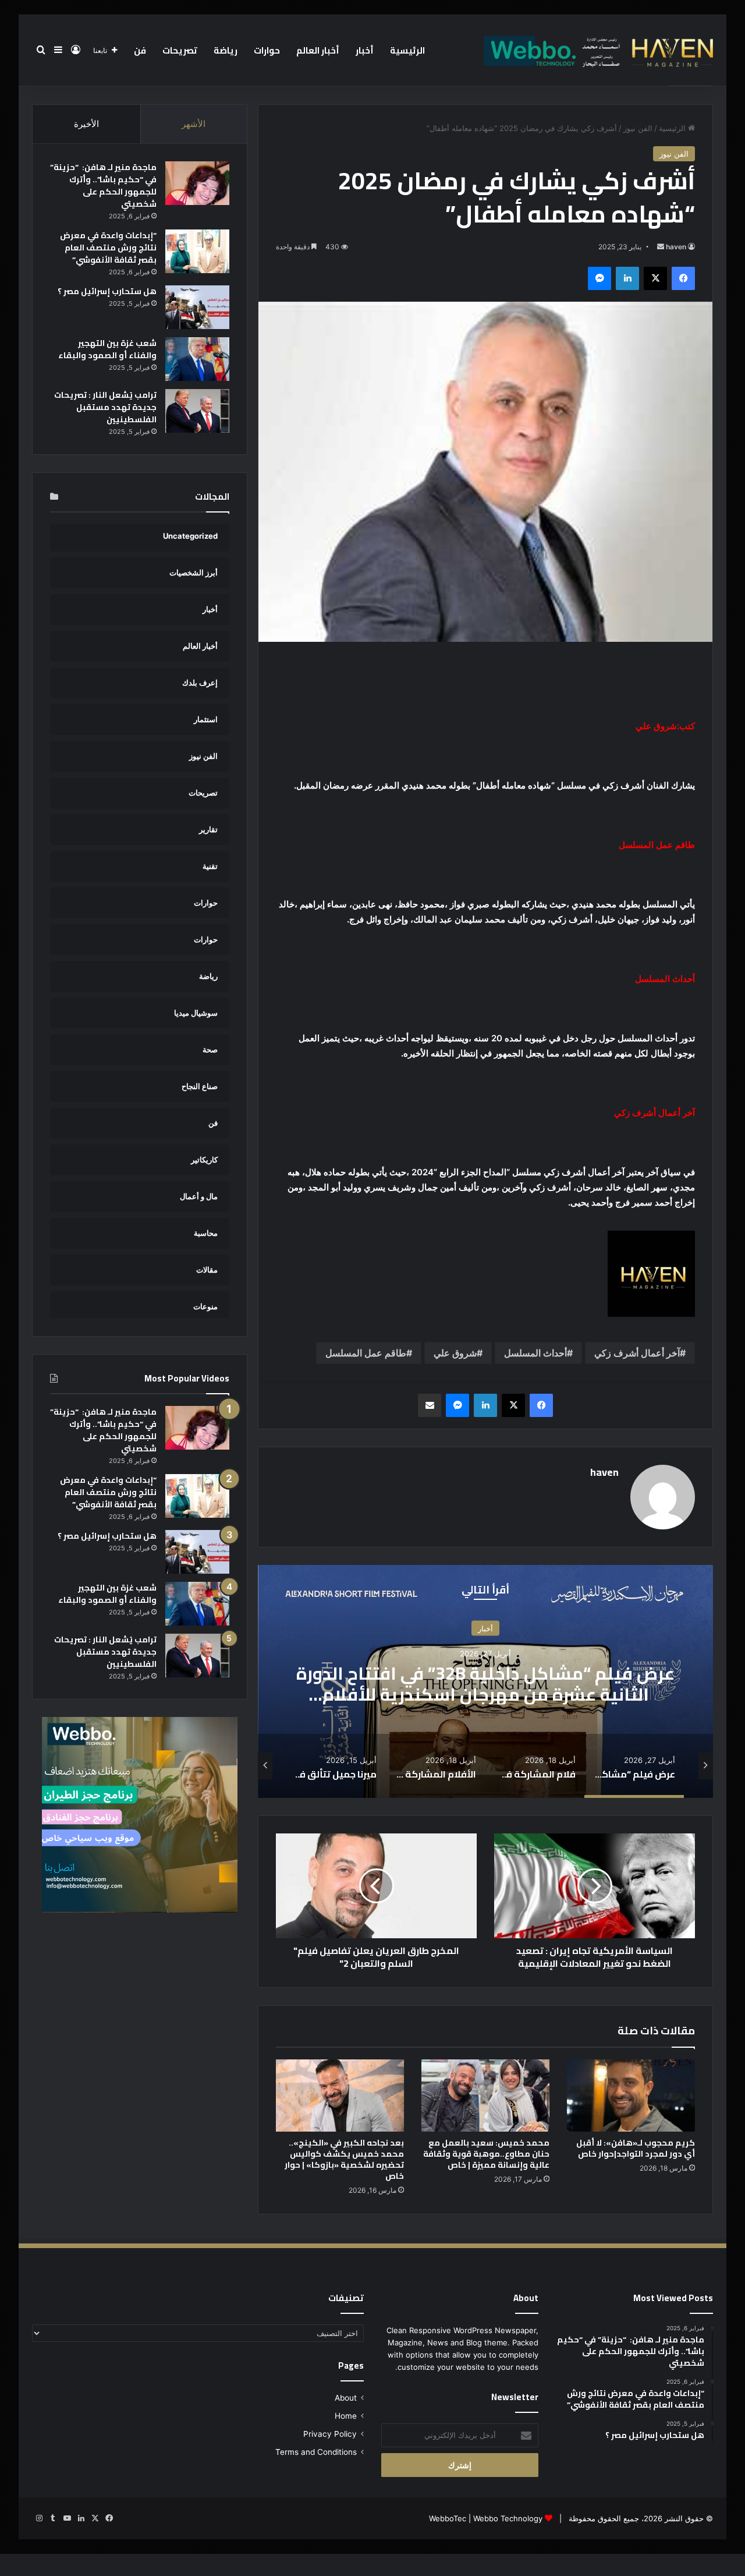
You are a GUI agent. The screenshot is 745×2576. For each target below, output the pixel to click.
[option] (485, 1681)
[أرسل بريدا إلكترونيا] (661, 247)
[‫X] (655, 278)
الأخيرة (86, 124)
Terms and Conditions (316, 2452)
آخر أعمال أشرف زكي (637, 1353)
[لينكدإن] (627, 278)
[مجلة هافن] (597, 50)
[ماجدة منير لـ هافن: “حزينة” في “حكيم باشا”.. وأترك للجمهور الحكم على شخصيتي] (197, 183)
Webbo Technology (508, 2518)
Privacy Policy (330, 2434)
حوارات (267, 50)
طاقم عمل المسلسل (366, 1353)
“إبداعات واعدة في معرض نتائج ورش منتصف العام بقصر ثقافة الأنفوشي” (108, 248)
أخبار (365, 50)
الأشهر (194, 124)
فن (140, 50)
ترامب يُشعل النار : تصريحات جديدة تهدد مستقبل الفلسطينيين (105, 407)
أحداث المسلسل (535, 1353)
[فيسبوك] (683, 278)
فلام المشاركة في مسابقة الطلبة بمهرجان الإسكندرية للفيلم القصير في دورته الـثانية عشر (486, 1683)
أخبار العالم (318, 50)
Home (346, 2416)
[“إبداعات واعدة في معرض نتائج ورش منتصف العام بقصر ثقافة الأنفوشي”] (197, 251)
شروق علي (455, 1353)
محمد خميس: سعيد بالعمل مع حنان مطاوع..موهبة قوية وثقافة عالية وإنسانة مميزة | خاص (486, 2154)
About (346, 2398)
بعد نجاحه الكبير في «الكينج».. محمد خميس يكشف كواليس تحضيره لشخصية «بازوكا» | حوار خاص (344, 2159)
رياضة (226, 50)
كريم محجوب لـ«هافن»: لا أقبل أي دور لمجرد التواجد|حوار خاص (636, 2148)
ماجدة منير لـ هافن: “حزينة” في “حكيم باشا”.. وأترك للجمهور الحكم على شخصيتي (103, 185)
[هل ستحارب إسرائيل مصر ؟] (197, 307)
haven (676, 247)
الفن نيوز (638, 128)
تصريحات (180, 50)
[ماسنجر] (599, 278)
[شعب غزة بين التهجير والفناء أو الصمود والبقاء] (197, 359)
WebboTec (448, 2518)
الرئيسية (407, 50)
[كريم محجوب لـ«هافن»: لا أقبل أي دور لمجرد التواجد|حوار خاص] (631, 2096)
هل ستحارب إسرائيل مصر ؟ (107, 291)
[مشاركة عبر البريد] (430, 1405)
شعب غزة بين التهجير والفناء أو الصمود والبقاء (107, 349)
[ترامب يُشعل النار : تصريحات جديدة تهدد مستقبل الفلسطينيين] (197, 411)
